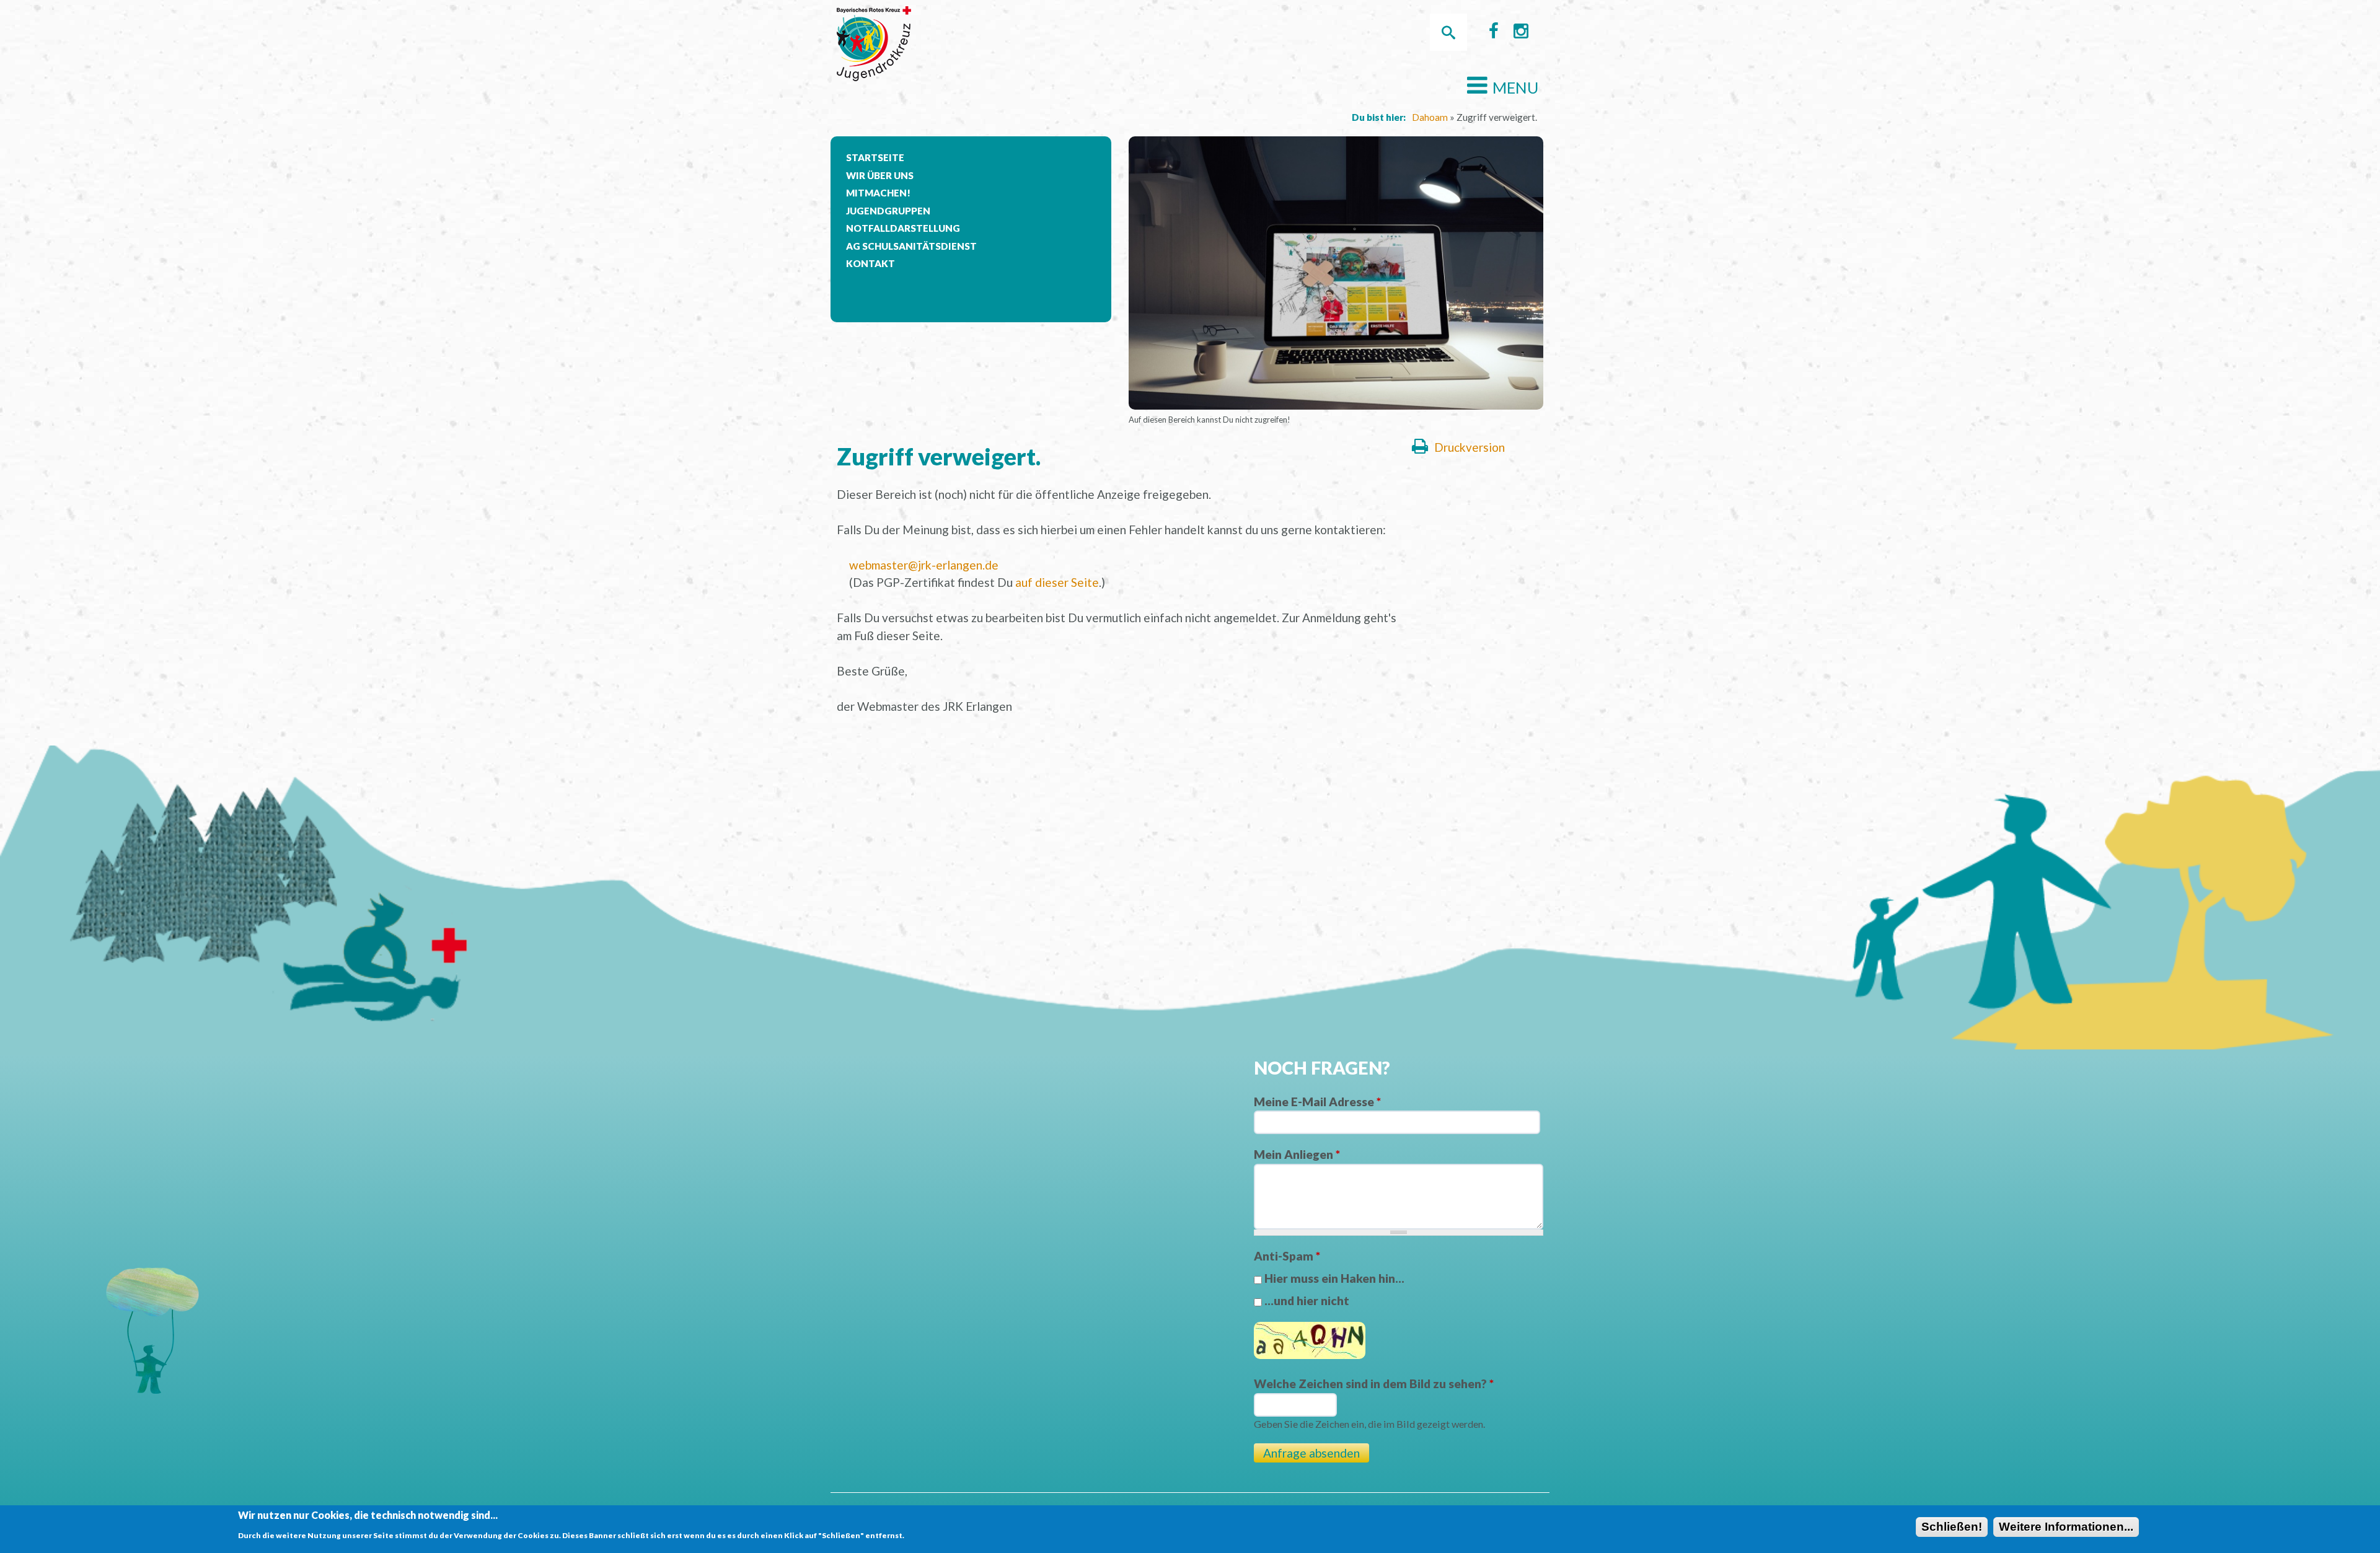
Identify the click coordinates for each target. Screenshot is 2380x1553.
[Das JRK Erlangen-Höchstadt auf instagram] (1521, 34)
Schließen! (1952, 1527)
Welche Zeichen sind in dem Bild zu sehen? (1374, 1384)
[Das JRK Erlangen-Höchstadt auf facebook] (1494, 34)
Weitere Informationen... (2066, 1527)
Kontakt (870, 263)
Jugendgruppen (888, 211)
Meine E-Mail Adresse (1317, 1102)
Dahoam (1430, 117)
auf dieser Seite (1057, 582)
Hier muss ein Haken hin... (1334, 1278)
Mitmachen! (878, 193)
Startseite (875, 157)
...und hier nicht (1307, 1300)
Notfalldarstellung (903, 228)
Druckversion (1470, 447)
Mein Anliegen (1297, 1154)
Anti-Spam (1287, 1256)
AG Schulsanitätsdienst (911, 246)
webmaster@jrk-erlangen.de (924, 565)
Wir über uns (880, 175)
